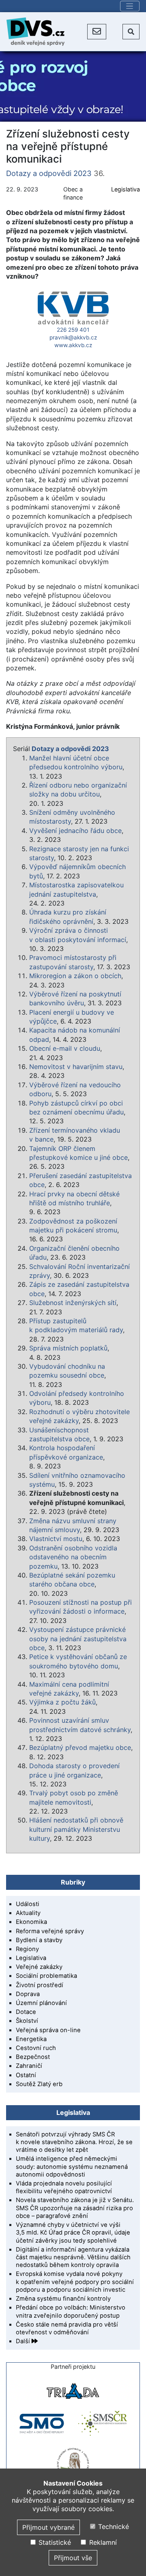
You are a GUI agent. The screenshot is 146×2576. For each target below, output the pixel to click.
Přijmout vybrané (48, 2527)
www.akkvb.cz (73, 345)
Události (28, 1904)
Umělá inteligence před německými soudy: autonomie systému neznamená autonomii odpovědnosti (72, 2166)
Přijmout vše (73, 2558)
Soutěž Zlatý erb (39, 2084)
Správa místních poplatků (68, 1348)
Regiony (27, 1949)
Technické (113, 2527)
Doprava (28, 1994)
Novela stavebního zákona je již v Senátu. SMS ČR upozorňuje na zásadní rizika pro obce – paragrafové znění (75, 2208)
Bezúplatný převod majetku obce (80, 1747)
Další (24, 2341)
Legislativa (126, 189)
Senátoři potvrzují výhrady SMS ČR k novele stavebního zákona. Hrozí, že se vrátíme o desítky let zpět (74, 2142)
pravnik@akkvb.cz (73, 337)
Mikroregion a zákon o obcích (75, 976)
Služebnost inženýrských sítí (73, 1303)
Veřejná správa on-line (48, 2030)
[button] (97, 32)
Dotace (26, 2012)
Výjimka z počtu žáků (62, 1702)
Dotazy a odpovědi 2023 (49, 173)
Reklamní (102, 2542)
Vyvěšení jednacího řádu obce (75, 831)
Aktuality (28, 1913)
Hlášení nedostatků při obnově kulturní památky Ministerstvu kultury (76, 1829)
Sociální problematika (46, 1976)
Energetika (31, 2039)
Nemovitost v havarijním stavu (76, 1067)
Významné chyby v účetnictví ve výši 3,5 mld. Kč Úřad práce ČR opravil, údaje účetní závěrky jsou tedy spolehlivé (73, 2233)
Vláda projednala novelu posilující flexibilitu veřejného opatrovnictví (64, 2187)
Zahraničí (29, 2066)
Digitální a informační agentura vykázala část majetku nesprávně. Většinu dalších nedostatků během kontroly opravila (73, 2257)
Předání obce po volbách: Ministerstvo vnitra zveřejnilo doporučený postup (71, 2311)
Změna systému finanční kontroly (63, 2299)
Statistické (54, 2542)
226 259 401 (73, 330)
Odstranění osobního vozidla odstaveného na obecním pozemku (73, 1557)
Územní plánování (41, 2003)
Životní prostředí (40, 1985)
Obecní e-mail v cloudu (65, 1048)
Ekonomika (31, 1922)
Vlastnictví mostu (56, 1539)
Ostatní (26, 2075)
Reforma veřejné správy (50, 1931)
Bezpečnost (33, 2057)
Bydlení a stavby (39, 1940)
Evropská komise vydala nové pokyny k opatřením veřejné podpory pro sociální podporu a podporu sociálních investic (75, 2282)
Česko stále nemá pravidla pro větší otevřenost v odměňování (67, 2328)
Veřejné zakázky (39, 1967)
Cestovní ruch (36, 2048)
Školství (27, 2021)
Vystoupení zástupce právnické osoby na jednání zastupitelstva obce (78, 1639)
